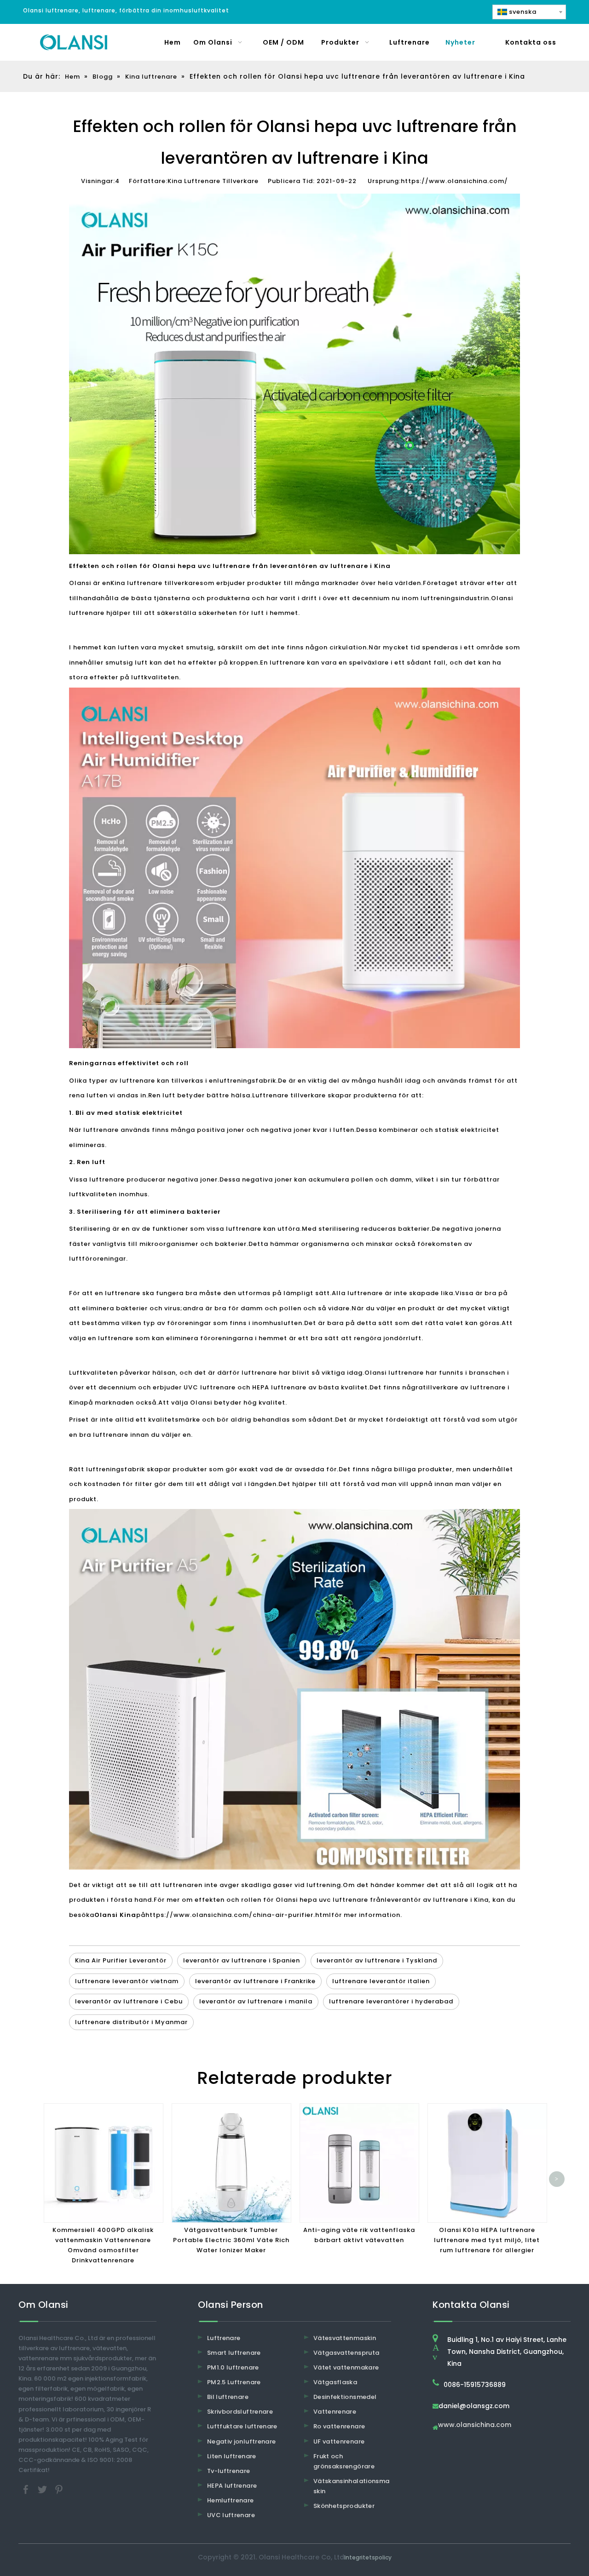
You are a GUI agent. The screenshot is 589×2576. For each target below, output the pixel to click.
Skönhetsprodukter (344, 2506)
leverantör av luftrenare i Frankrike (255, 1981)
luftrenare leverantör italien (381, 1981)
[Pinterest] (59, 2489)
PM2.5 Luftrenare (234, 2382)
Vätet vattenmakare (346, 2367)
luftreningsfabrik (247, 1081)
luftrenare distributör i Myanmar (131, 2022)
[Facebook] (27, 2489)
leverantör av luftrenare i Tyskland (377, 1960)
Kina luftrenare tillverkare (155, 583)
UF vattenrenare (339, 2441)
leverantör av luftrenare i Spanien (242, 1960)
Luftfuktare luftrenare (242, 2426)
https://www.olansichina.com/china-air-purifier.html (238, 1915)
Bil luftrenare (228, 2397)
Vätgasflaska (335, 2382)
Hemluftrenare (231, 2500)
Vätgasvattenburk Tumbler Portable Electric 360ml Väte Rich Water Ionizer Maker (231, 2240)
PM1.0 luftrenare (233, 2367)
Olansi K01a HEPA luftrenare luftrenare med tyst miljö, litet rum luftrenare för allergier (487, 2240)
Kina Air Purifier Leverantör (121, 1960)
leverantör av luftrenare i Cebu (129, 2001)
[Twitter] (43, 2489)
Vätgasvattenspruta (346, 2353)
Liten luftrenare (232, 2456)
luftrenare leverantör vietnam (127, 1981)
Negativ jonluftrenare (241, 2441)
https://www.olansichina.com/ (454, 181)
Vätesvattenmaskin (345, 2338)
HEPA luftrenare (232, 2486)
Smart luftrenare (234, 2353)
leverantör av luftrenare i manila (256, 2001)
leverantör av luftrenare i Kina (437, 1900)
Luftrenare (224, 2338)
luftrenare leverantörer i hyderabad (391, 2001)
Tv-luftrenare (229, 2471)
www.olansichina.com (475, 2425)
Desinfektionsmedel (345, 2397)
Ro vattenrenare (339, 2426)
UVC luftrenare (231, 2515)
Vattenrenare (335, 2412)
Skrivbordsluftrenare (240, 2412)
